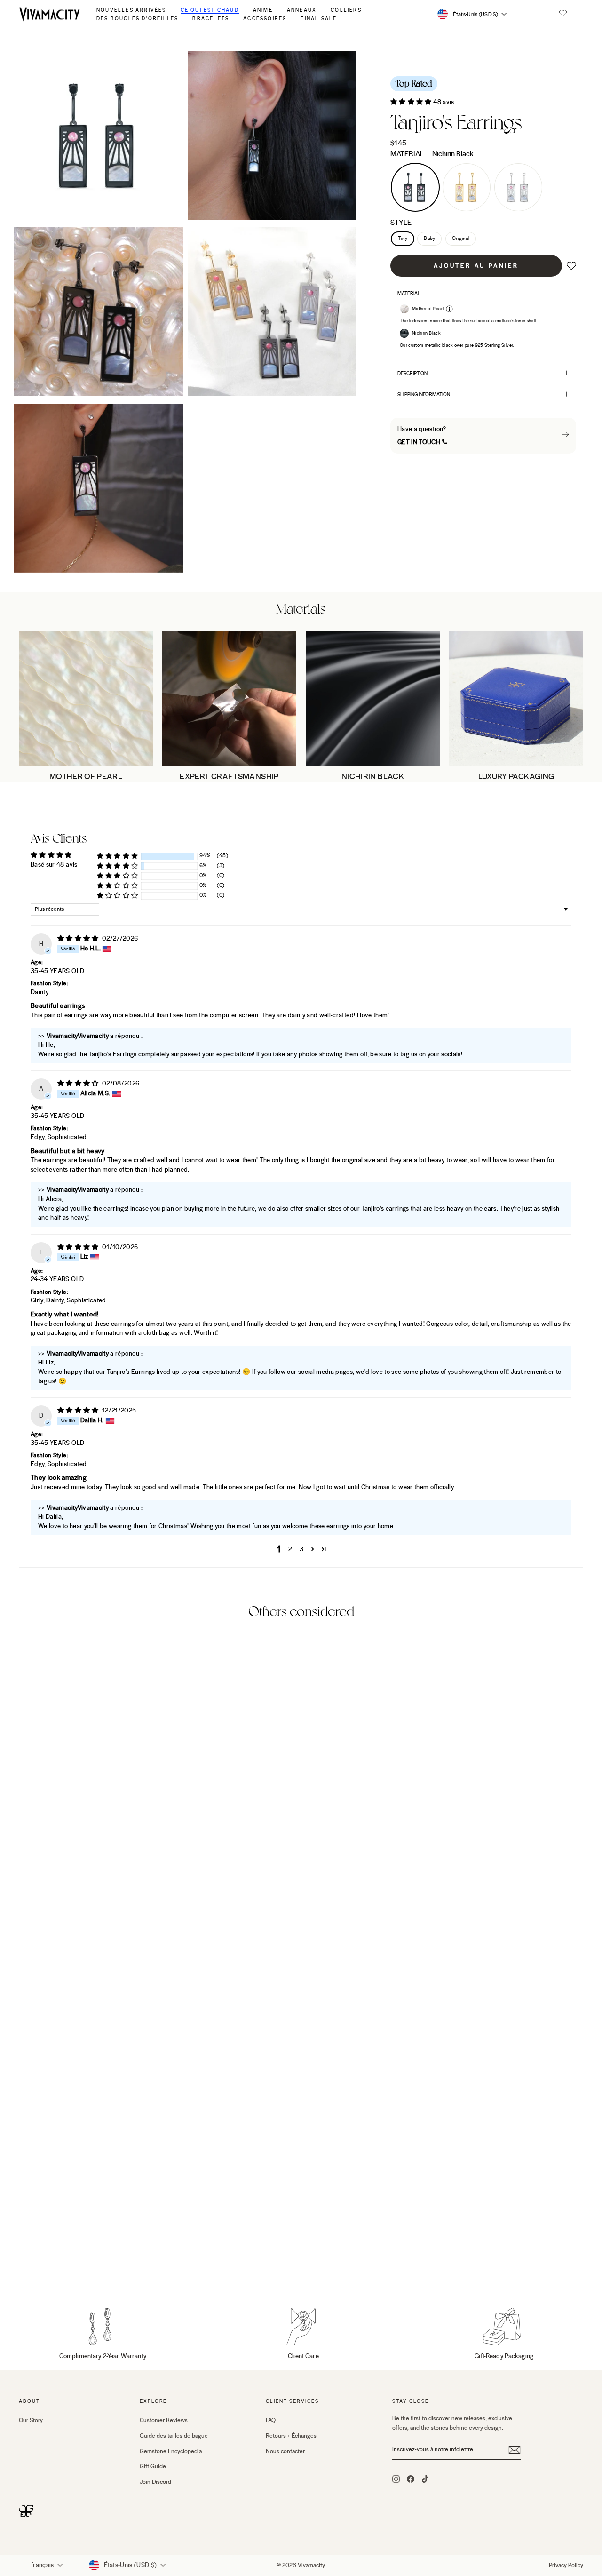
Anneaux (302, 10)
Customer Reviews (164, 2420)
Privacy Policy (566, 2565)
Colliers (346, 10)
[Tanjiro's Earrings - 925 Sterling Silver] (51, 2265)
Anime (263, 10)
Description (412, 373)
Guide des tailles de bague (174, 2436)
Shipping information (424, 395)
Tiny (403, 239)
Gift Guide (153, 2466)
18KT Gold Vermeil (467, 187)
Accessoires (265, 19)
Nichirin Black (415, 187)
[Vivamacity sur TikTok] (425, 2479)
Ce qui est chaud (210, 10)
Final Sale (319, 19)
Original (461, 239)
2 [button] (290, 1549)
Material (432, 154)
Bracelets (211, 19)
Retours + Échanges (291, 2436)
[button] (563, 14)
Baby (429, 239)
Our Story (31, 2420)
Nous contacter (285, 2451)
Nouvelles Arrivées (131, 10)
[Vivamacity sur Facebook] (411, 2479)
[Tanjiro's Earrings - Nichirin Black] (25, 2265)
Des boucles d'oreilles (137, 19)
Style (401, 223)
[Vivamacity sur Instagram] (396, 2479)
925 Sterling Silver (518, 187)
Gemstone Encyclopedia (171, 2451)
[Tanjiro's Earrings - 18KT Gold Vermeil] (38, 2265)
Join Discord (155, 2482)
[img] (79, 939)
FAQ (271, 2420)
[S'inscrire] (515, 2450)
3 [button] (301, 1549)
